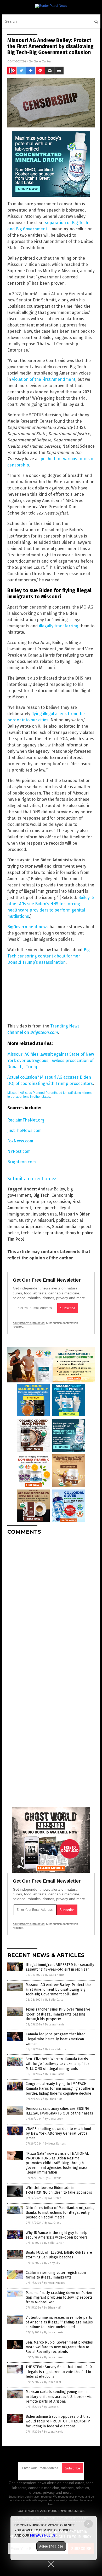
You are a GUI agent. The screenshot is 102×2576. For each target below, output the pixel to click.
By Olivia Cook (54, 2119)
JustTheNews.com (24, 1131)
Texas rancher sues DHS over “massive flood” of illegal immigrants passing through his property (58, 2014)
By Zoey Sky (52, 2263)
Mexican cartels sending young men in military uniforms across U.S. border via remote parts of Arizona (59, 2396)
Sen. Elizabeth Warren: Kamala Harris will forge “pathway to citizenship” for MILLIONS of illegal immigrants (57, 2064)
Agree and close (51, 2546)
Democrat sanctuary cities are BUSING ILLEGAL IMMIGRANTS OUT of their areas (59, 2111)
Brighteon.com (22, 1162)
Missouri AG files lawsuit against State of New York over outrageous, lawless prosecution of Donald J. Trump (51, 1061)
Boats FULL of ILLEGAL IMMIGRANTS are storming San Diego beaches (59, 2255)
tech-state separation (42, 1233)
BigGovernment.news (28, 927)
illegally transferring (59, 626)
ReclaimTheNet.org (26, 1120)
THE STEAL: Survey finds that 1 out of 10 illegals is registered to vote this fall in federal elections (59, 2372)
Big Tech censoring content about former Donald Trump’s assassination (49, 956)
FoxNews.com (20, 1141)
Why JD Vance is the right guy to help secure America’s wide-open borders (57, 2235)
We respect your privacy (69, 2497)
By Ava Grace (53, 2198)
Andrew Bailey (51, 1189)
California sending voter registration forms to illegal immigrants (56, 2275)
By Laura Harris (55, 1975)
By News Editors (55, 2049)
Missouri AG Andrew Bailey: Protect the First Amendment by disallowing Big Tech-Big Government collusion (58, 1990)
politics (63, 1220)
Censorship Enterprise (29, 1202)
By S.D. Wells (53, 2178)
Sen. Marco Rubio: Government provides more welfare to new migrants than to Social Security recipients (59, 2347)
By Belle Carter (55, 2000)
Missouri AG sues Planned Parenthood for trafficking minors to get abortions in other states (49, 1095)
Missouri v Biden (75, 1214)
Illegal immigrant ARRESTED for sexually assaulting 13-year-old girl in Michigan (60, 1967)
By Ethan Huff (53, 2099)
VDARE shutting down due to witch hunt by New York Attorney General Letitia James (58, 2133)
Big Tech (41, 1195)
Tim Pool (16, 1239)
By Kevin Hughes (55, 2283)
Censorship (63, 1195)
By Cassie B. (52, 2407)
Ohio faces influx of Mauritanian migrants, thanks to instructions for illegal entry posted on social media (60, 2213)
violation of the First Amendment (44, 379)
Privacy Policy (43, 2535)
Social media (64, 1227)
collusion (62, 1202)
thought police (79, 1233)
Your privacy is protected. (29, 1323)
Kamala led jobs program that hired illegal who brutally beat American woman (56, 2039)
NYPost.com (19, 1151)
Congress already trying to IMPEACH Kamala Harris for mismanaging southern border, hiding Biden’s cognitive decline (60, 2089)
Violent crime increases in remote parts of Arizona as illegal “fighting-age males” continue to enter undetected (60, 2322)
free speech (45, 1208)
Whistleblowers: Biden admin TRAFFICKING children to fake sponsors (59, 2190)
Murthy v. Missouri (36, 1220)
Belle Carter (42, 61)
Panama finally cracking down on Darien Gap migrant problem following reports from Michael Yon (59, 2297)
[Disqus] (51, 1604)
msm (12, 1220)
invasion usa (45, 1214)
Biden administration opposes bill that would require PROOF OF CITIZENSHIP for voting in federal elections (58, 2421)
